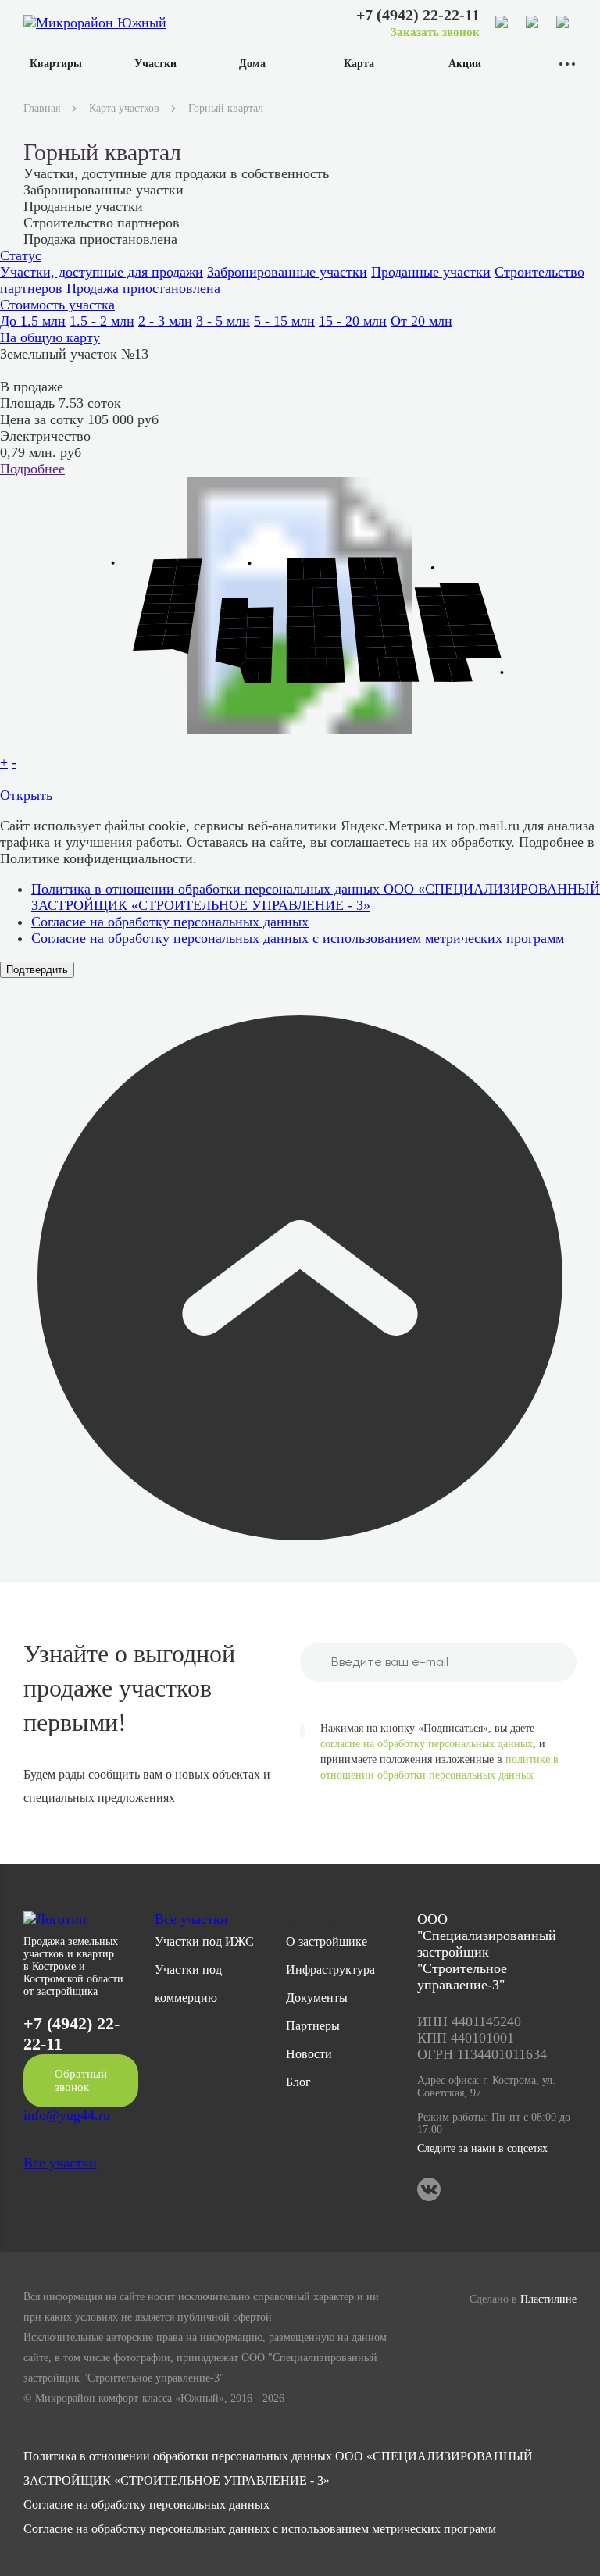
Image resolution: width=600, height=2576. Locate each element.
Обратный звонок (81, 2080)
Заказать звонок (435, 32)
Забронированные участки (287, 272)
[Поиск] (502, 23)
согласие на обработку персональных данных (427, 1744)
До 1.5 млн (33, 321)
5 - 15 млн (284, 321)
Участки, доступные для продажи (102, 272)
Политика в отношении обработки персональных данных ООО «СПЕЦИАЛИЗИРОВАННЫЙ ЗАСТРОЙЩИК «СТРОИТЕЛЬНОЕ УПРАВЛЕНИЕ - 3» (316, 897)
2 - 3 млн (165, 321)
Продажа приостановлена (143, 288)
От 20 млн (421, 321)
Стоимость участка (57, 305)
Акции (465, 64)
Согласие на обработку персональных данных (170, 922)
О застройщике (327, 1941)
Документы (317, 1998)
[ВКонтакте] (563, 23)
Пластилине (548, 2299)
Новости (309, 2054)
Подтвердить (37, 970)
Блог (298, 2082)
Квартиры (56, 64)
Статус (21, 255)
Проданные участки (431, 272)
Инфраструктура (330, 1969)
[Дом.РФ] (533, 23)
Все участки (60, 2163)
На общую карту (50, 337)
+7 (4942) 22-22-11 (418, 15)
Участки (155, 64)
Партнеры (313, 2026)
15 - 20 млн (353, 321)
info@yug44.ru (67, 2115)
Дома (252, 64)
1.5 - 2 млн (102, 321)
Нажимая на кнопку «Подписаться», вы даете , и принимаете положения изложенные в (439, 1752)
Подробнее (32, 469)
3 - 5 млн (223, 321)
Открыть (26, 795)
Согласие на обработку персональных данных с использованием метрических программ (298, 938)
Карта (359, 64)
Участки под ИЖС (204, 1941)
